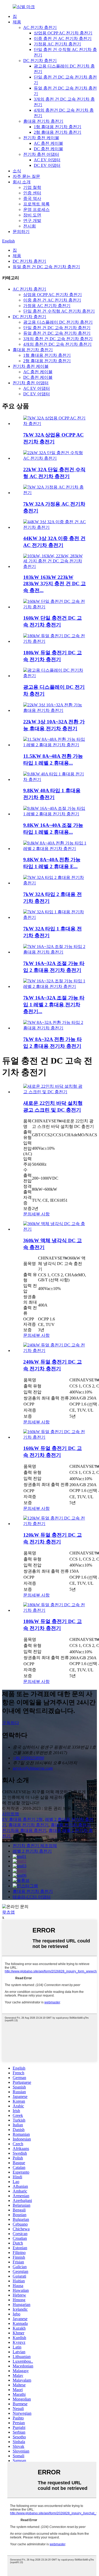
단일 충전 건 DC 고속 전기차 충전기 (57, 328)
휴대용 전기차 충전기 (43, 121)
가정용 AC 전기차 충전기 (57, 44)
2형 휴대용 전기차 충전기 (58, 132)
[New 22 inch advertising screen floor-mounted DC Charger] (55, 1092)
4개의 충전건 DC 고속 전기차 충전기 (57, 344)
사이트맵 (11, 1814)
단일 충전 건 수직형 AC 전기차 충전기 (59, 311)
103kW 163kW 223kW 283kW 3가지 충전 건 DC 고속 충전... (55, 584)
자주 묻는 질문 (26, 176)
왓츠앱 (8, 1912)
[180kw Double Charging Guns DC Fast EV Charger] (55, 1610)
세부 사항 (41, 1214)
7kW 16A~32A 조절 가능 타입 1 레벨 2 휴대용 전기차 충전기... (54, 1005)
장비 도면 (32, 215)
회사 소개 (22, 182)
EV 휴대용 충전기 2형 (22, 1819)
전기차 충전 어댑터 (41, 154)
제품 (17, 22)
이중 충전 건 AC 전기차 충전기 (63, 38)
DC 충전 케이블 (48, 149)
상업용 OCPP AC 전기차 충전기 (63, 33)
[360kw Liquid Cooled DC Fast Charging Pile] (55, 1229)
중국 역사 (32, 198)
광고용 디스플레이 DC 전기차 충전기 (58, 322)
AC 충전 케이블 (48, 143)
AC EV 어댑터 (47, 160)
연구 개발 (32, 221)
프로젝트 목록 (36, 204)
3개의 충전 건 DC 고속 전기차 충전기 (58, 339)
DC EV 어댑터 (47, 165)
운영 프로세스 (36, 209)
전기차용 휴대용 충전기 (24, 1830)
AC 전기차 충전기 (40, 27)
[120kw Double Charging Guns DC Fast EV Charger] (55, 1524)
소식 (17, 171)
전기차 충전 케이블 (41, 138)
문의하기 (21, 232)
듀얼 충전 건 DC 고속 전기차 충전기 (46, 267)
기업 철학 (32, 187)
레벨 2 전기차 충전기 (32, 1851)
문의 (27, 1214)
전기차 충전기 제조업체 (35, 1846)
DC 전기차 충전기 (40, 61)
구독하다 (11, 1723)
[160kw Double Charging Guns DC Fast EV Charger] (55, 1437)
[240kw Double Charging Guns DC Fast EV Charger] (55, 1351)
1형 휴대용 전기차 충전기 (58, 127)
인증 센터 (32, 193)
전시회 (30, 226)
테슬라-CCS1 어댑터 (32, 1897)
